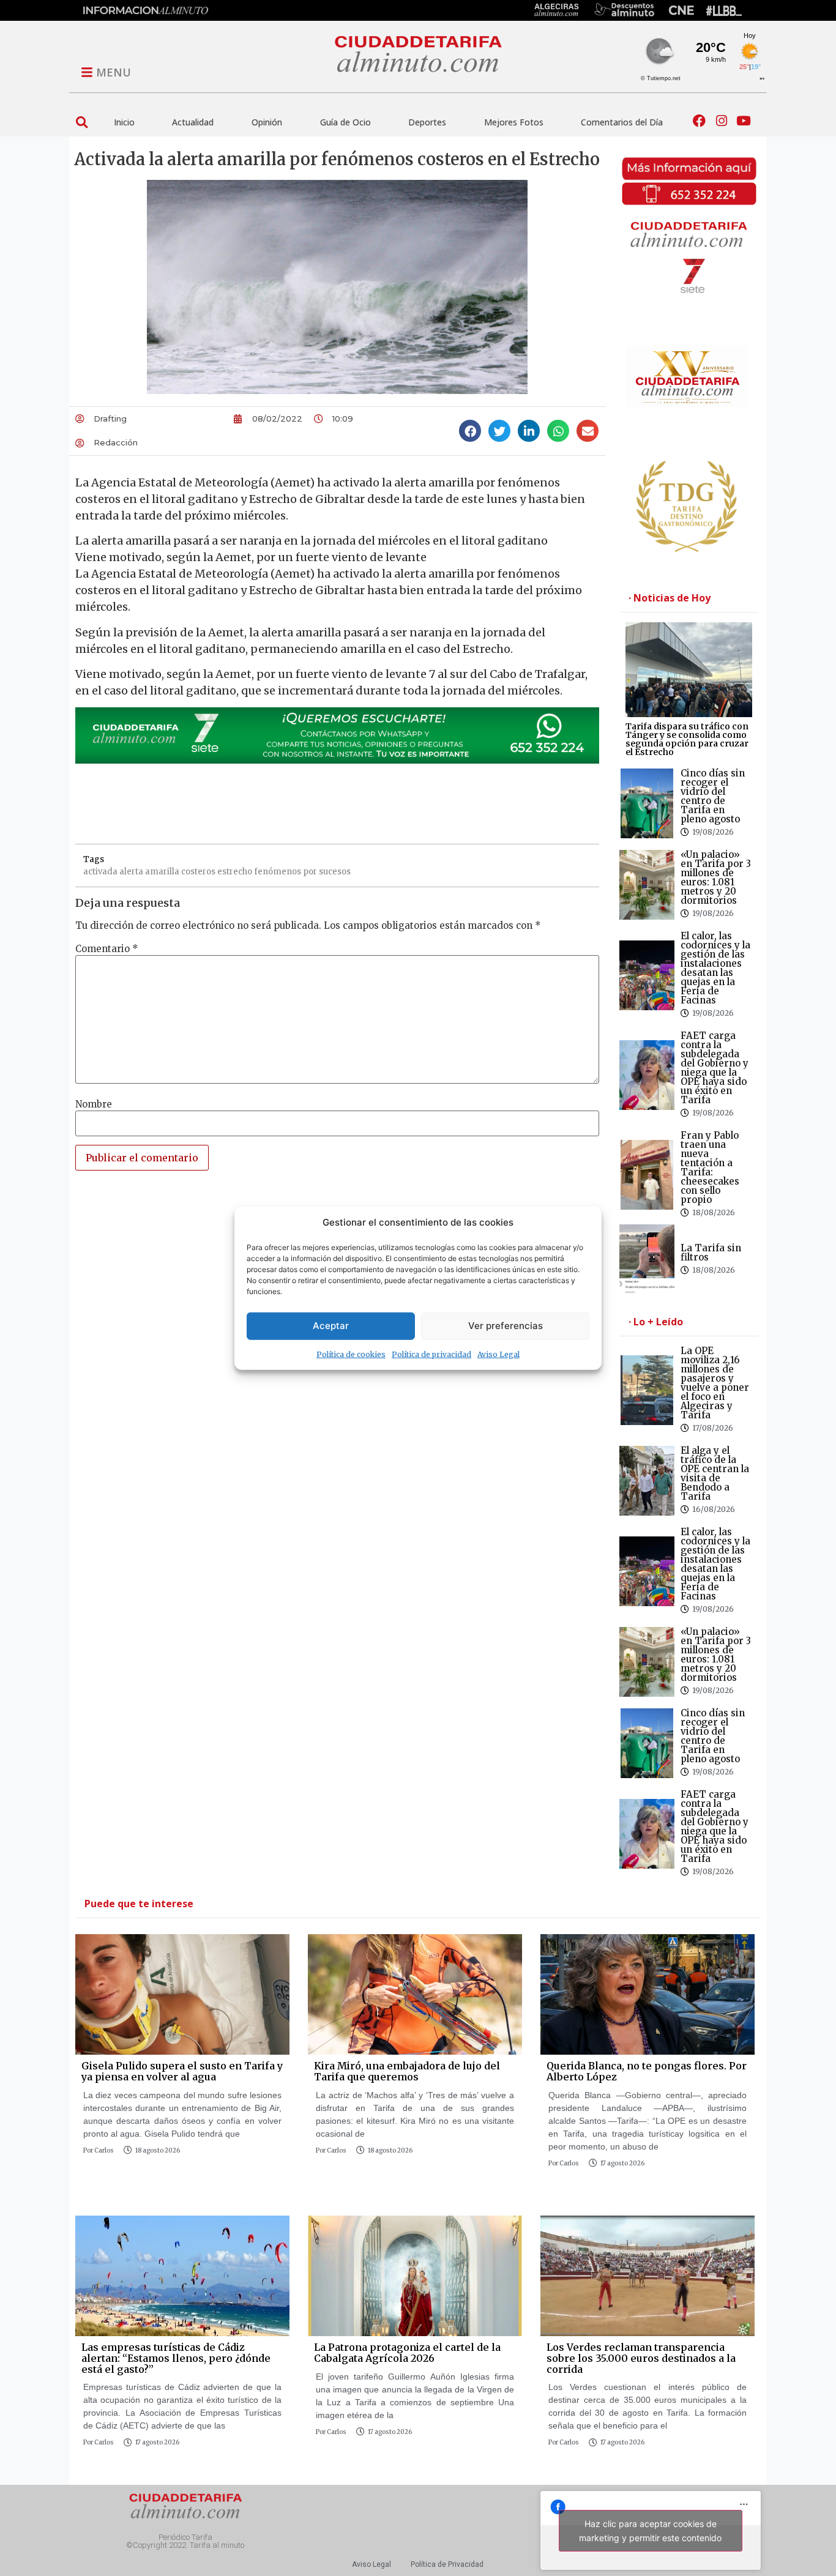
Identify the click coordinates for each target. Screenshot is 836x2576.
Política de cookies (351, 1354)
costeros (198, 872)
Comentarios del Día (622, 122)
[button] (82, 122)
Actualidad (193, 122)
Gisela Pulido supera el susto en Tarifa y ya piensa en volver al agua (182, 2071)
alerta (131, 872)
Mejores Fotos (514, 122)
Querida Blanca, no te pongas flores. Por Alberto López (647, 2071)
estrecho (235, 872)
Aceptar (331, 1326)
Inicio (124, 122)
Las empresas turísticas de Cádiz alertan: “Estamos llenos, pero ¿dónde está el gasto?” (176, 2358)
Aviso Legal (498, 1354)
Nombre (94, 1104)
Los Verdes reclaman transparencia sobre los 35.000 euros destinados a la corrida (641, 2358)
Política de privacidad (431, 1354)
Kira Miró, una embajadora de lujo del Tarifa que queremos (407, 2071)
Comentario (107, 949)
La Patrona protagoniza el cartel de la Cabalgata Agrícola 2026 (407, 2353)
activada (100, 872)
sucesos (335, 872)
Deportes (427, 122)
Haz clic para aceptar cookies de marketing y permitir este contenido (650, 2531)
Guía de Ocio (345, 122)
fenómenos (278, 872)
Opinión (267, 122)
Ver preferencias (506, 1326)
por (310, 872)
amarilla (162, 872)
